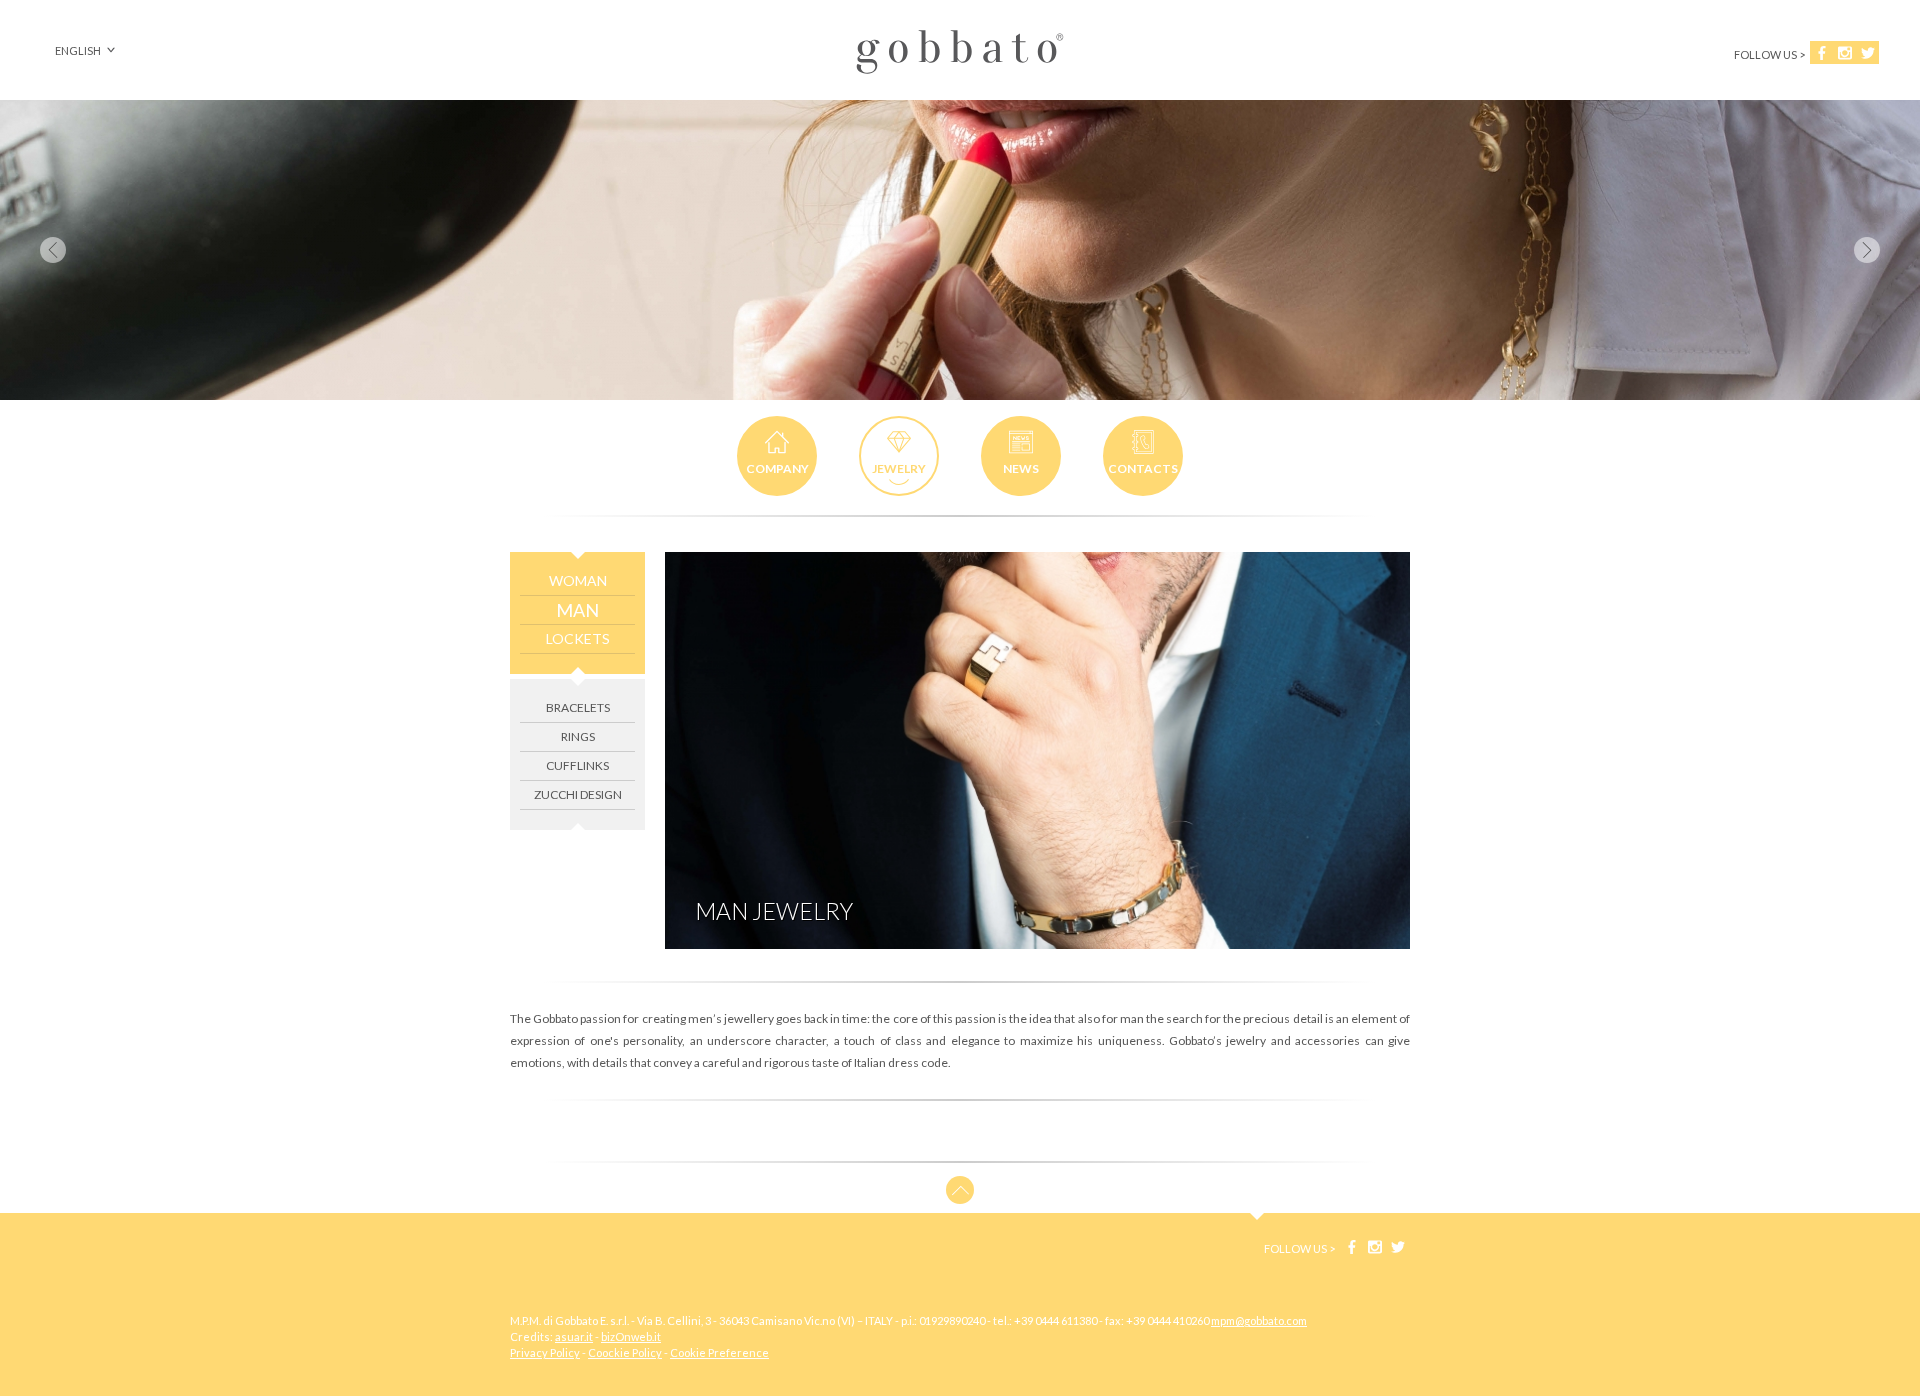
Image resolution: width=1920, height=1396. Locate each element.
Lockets (578, 638)
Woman (578, 580)
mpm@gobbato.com (1259, 1320)
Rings (578, 736)
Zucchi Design (578, 794)
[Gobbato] (960, 74)
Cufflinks (577, 765)
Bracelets (578, 707)
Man (577, 610)
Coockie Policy (625, 1352)
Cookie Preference (719, 1352)
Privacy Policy (545, 1352)
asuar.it (574, 1336)
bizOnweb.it (631, 1336)
